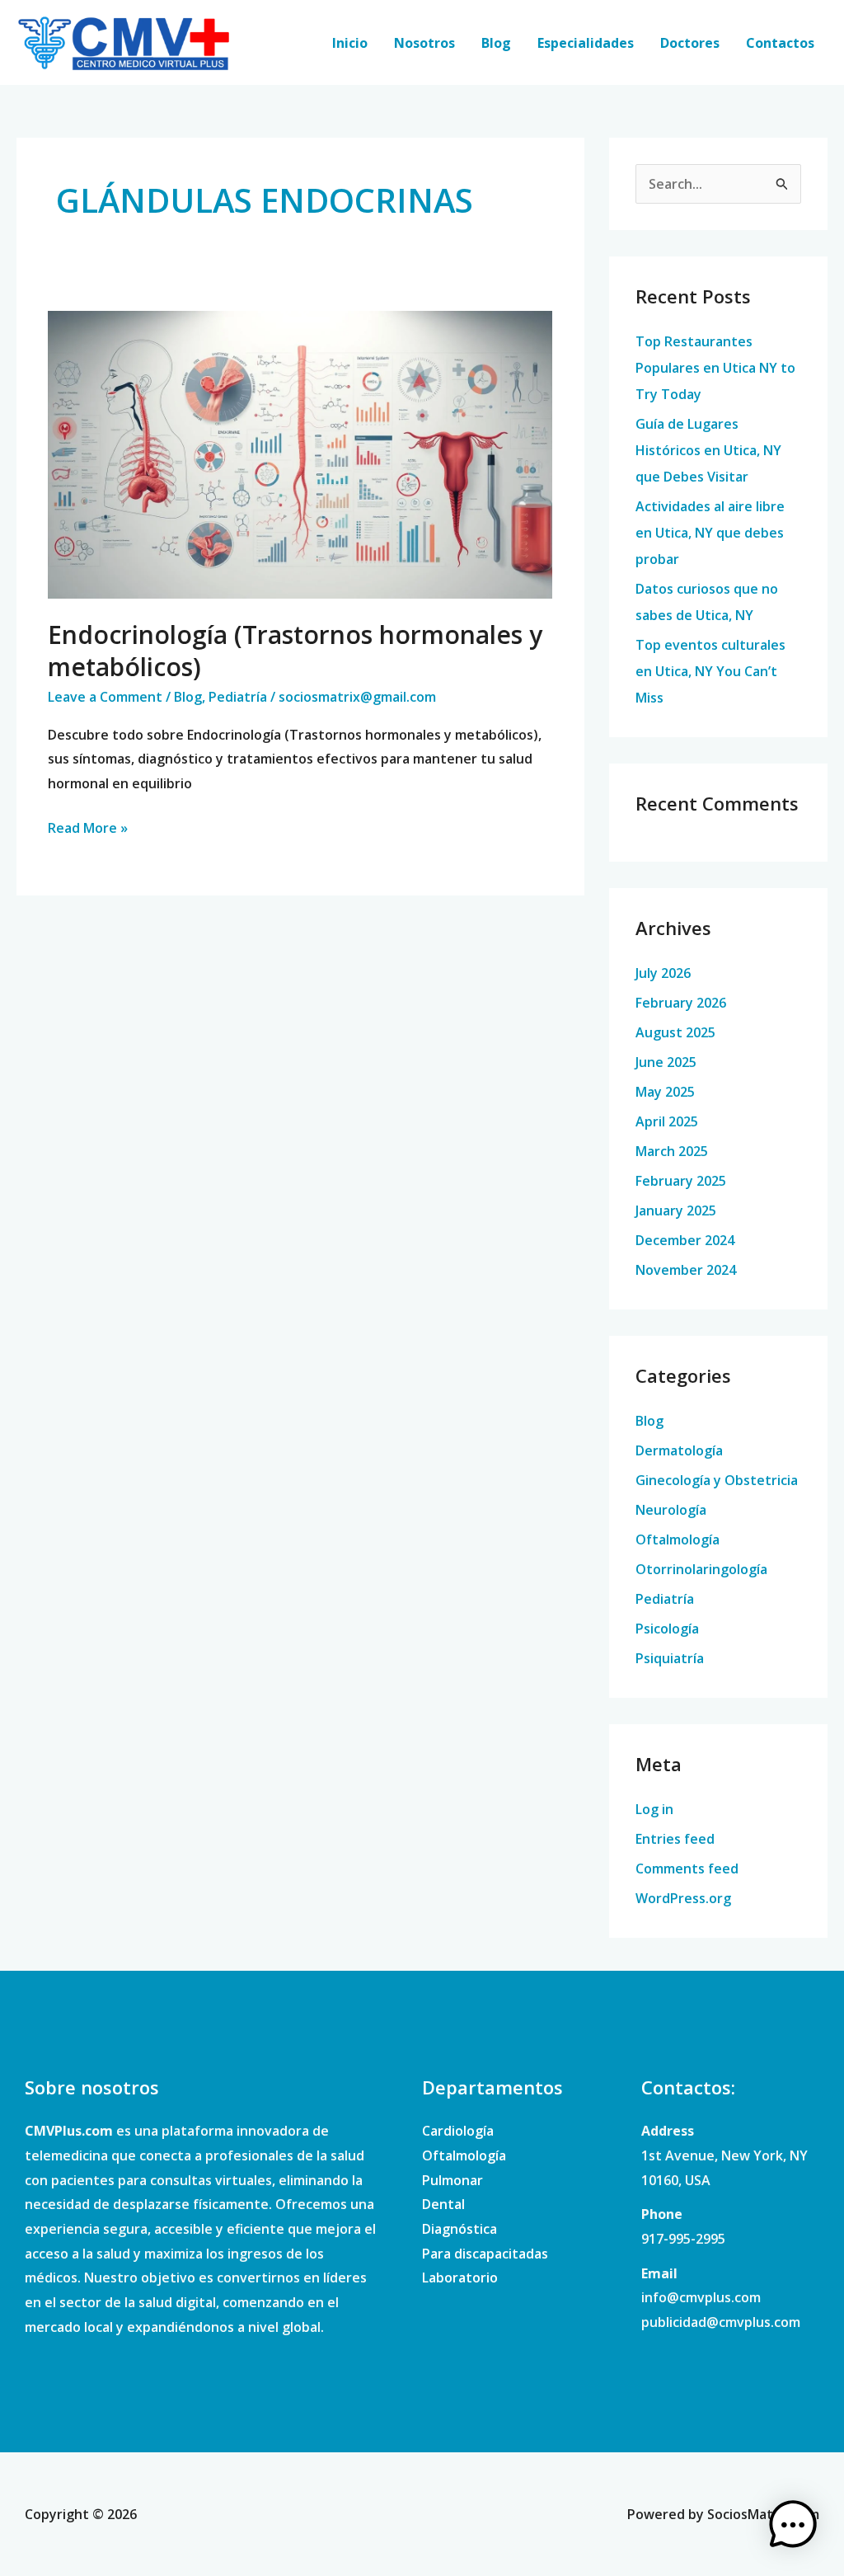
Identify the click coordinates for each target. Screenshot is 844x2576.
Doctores (690, 43)
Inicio (350, 43)
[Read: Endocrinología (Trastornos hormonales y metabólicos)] (300, 454)
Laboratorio (460, 2278)
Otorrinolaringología (701, 1569)
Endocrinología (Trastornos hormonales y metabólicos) (295, 651)
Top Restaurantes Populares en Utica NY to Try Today (715, 368)
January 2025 (676, 1210)
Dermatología (679, 1450)
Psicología (667, 1629)
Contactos (780, 43)
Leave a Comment (105, 697)
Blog (496, 43)
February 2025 (681, 1181)
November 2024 (686, 1270)
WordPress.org (683, 1898)
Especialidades (586, 43)
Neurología (671, 1510)
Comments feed (687, 1869)
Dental (443, 2204)
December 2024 (685, 1240)
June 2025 (666, 1062)
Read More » (88, 827)
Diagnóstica (460, 2229)
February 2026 (681, 1003)
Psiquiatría (670, 1658)
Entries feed (675, 1839)
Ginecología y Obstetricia (717, 1480)
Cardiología (458, 2131)
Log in (654, 1809)
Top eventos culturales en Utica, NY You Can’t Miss (710, 671)
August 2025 (675, 1032)
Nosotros (424, 43)
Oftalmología (678, 1539)
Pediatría (238, 697)
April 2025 (667, 1121)
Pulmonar (452, 2180)
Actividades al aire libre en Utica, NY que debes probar (710, 533)
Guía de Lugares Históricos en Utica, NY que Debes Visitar (708, 450)
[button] (793, 2525)
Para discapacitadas (485, 2254)
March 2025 (672, 1151)
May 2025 (665, 1092)
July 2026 (663, 973)
